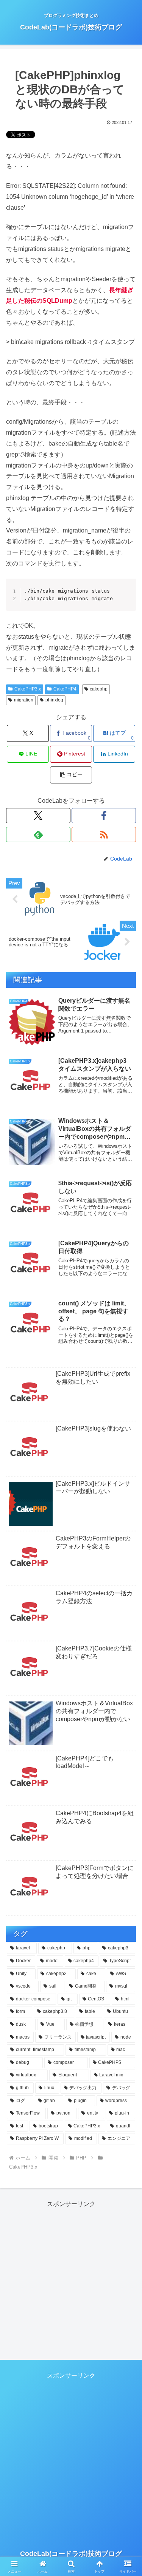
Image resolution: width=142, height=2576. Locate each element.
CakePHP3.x (28, 689)
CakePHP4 (65, 689)
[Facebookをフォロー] (104, 816)
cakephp (99, 689)
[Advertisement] (71, 2281)
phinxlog (54, 700)
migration (24, 700)
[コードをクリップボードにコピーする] (127, 595)
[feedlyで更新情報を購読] (38, 834)
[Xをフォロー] (38, 816)
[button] (71, 775)
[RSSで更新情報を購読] (104, 834)
